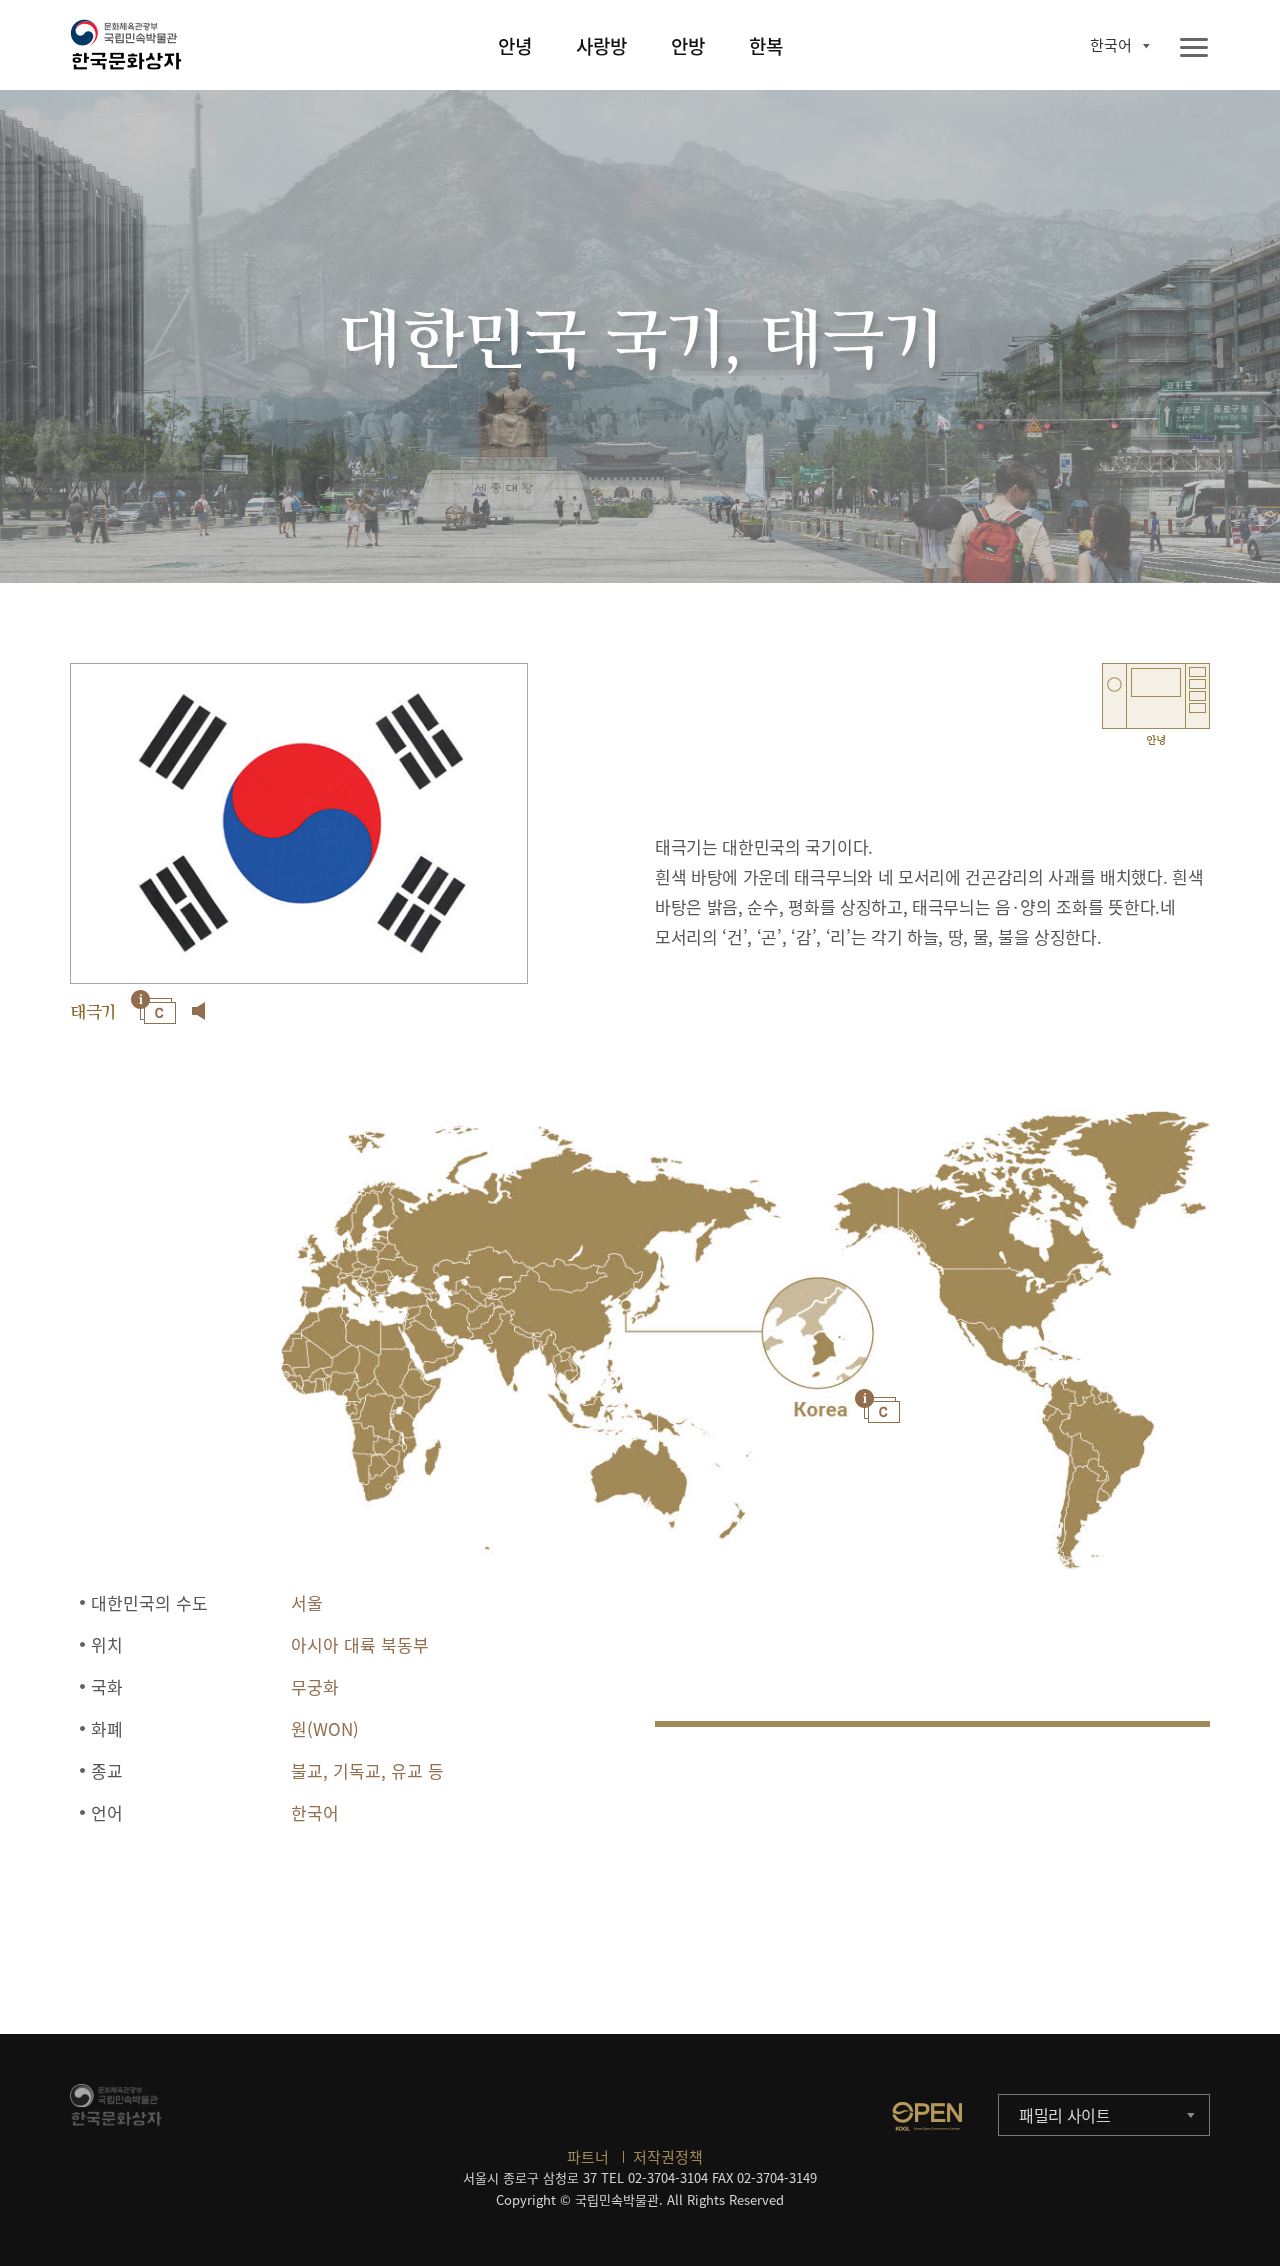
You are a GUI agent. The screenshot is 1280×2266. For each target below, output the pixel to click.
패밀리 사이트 (1065, 2115)
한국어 (1111, 45)
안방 (688, 46)
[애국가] (199, 1011)
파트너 (588, 2157)
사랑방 (601, 46)
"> (817, 1333)
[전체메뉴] (1194, 48)
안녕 (515, 46)
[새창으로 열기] (927, 2116)
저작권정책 (668, 2157)
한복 (766, 46)
